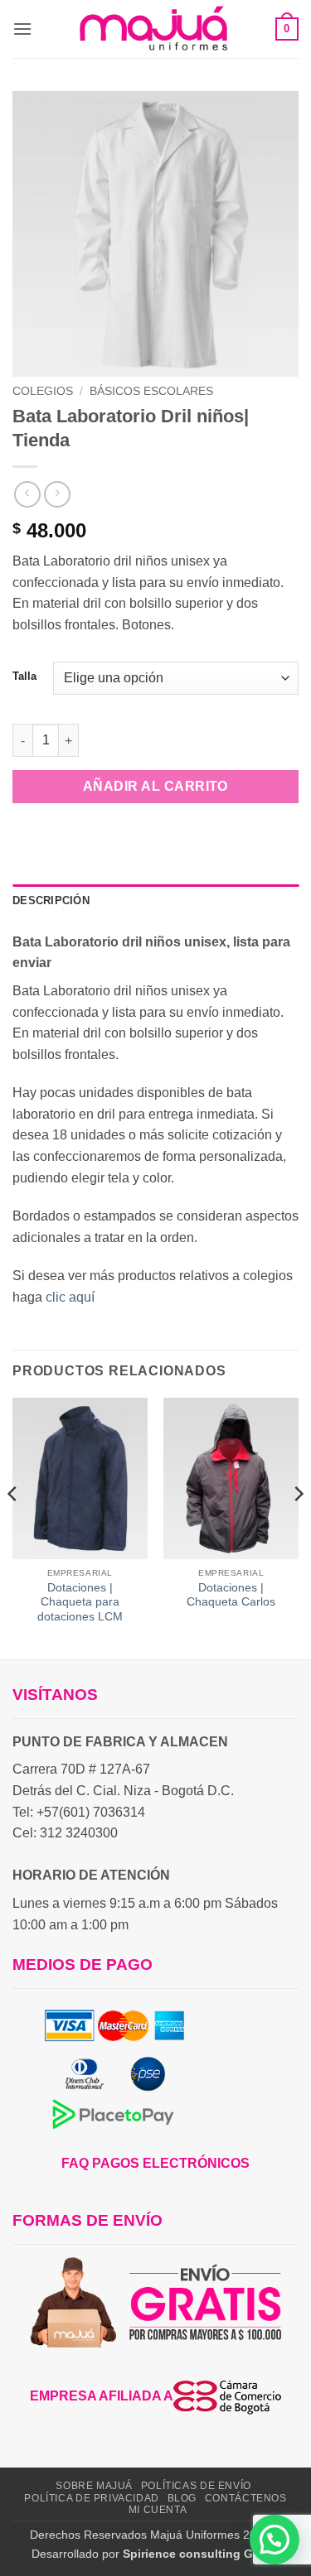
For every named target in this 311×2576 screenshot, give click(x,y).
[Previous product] (57, 494)
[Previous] (13, 1527)
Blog (182, 2498)
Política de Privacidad (91, 2498)
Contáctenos (246, 2498)
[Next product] (27, 494)
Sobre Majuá (94, 2486)
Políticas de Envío (196, 2486)
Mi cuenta (158, 2510)
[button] (22, 29)
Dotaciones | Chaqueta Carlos (231, 1595)
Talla (24, 677)
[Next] (298, 1527)
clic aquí (72, 1297)
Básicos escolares (151, 391)
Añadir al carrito (155, 786)
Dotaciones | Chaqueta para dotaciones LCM (80, 1602)
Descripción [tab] (51, 900)
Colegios (43, 391)
